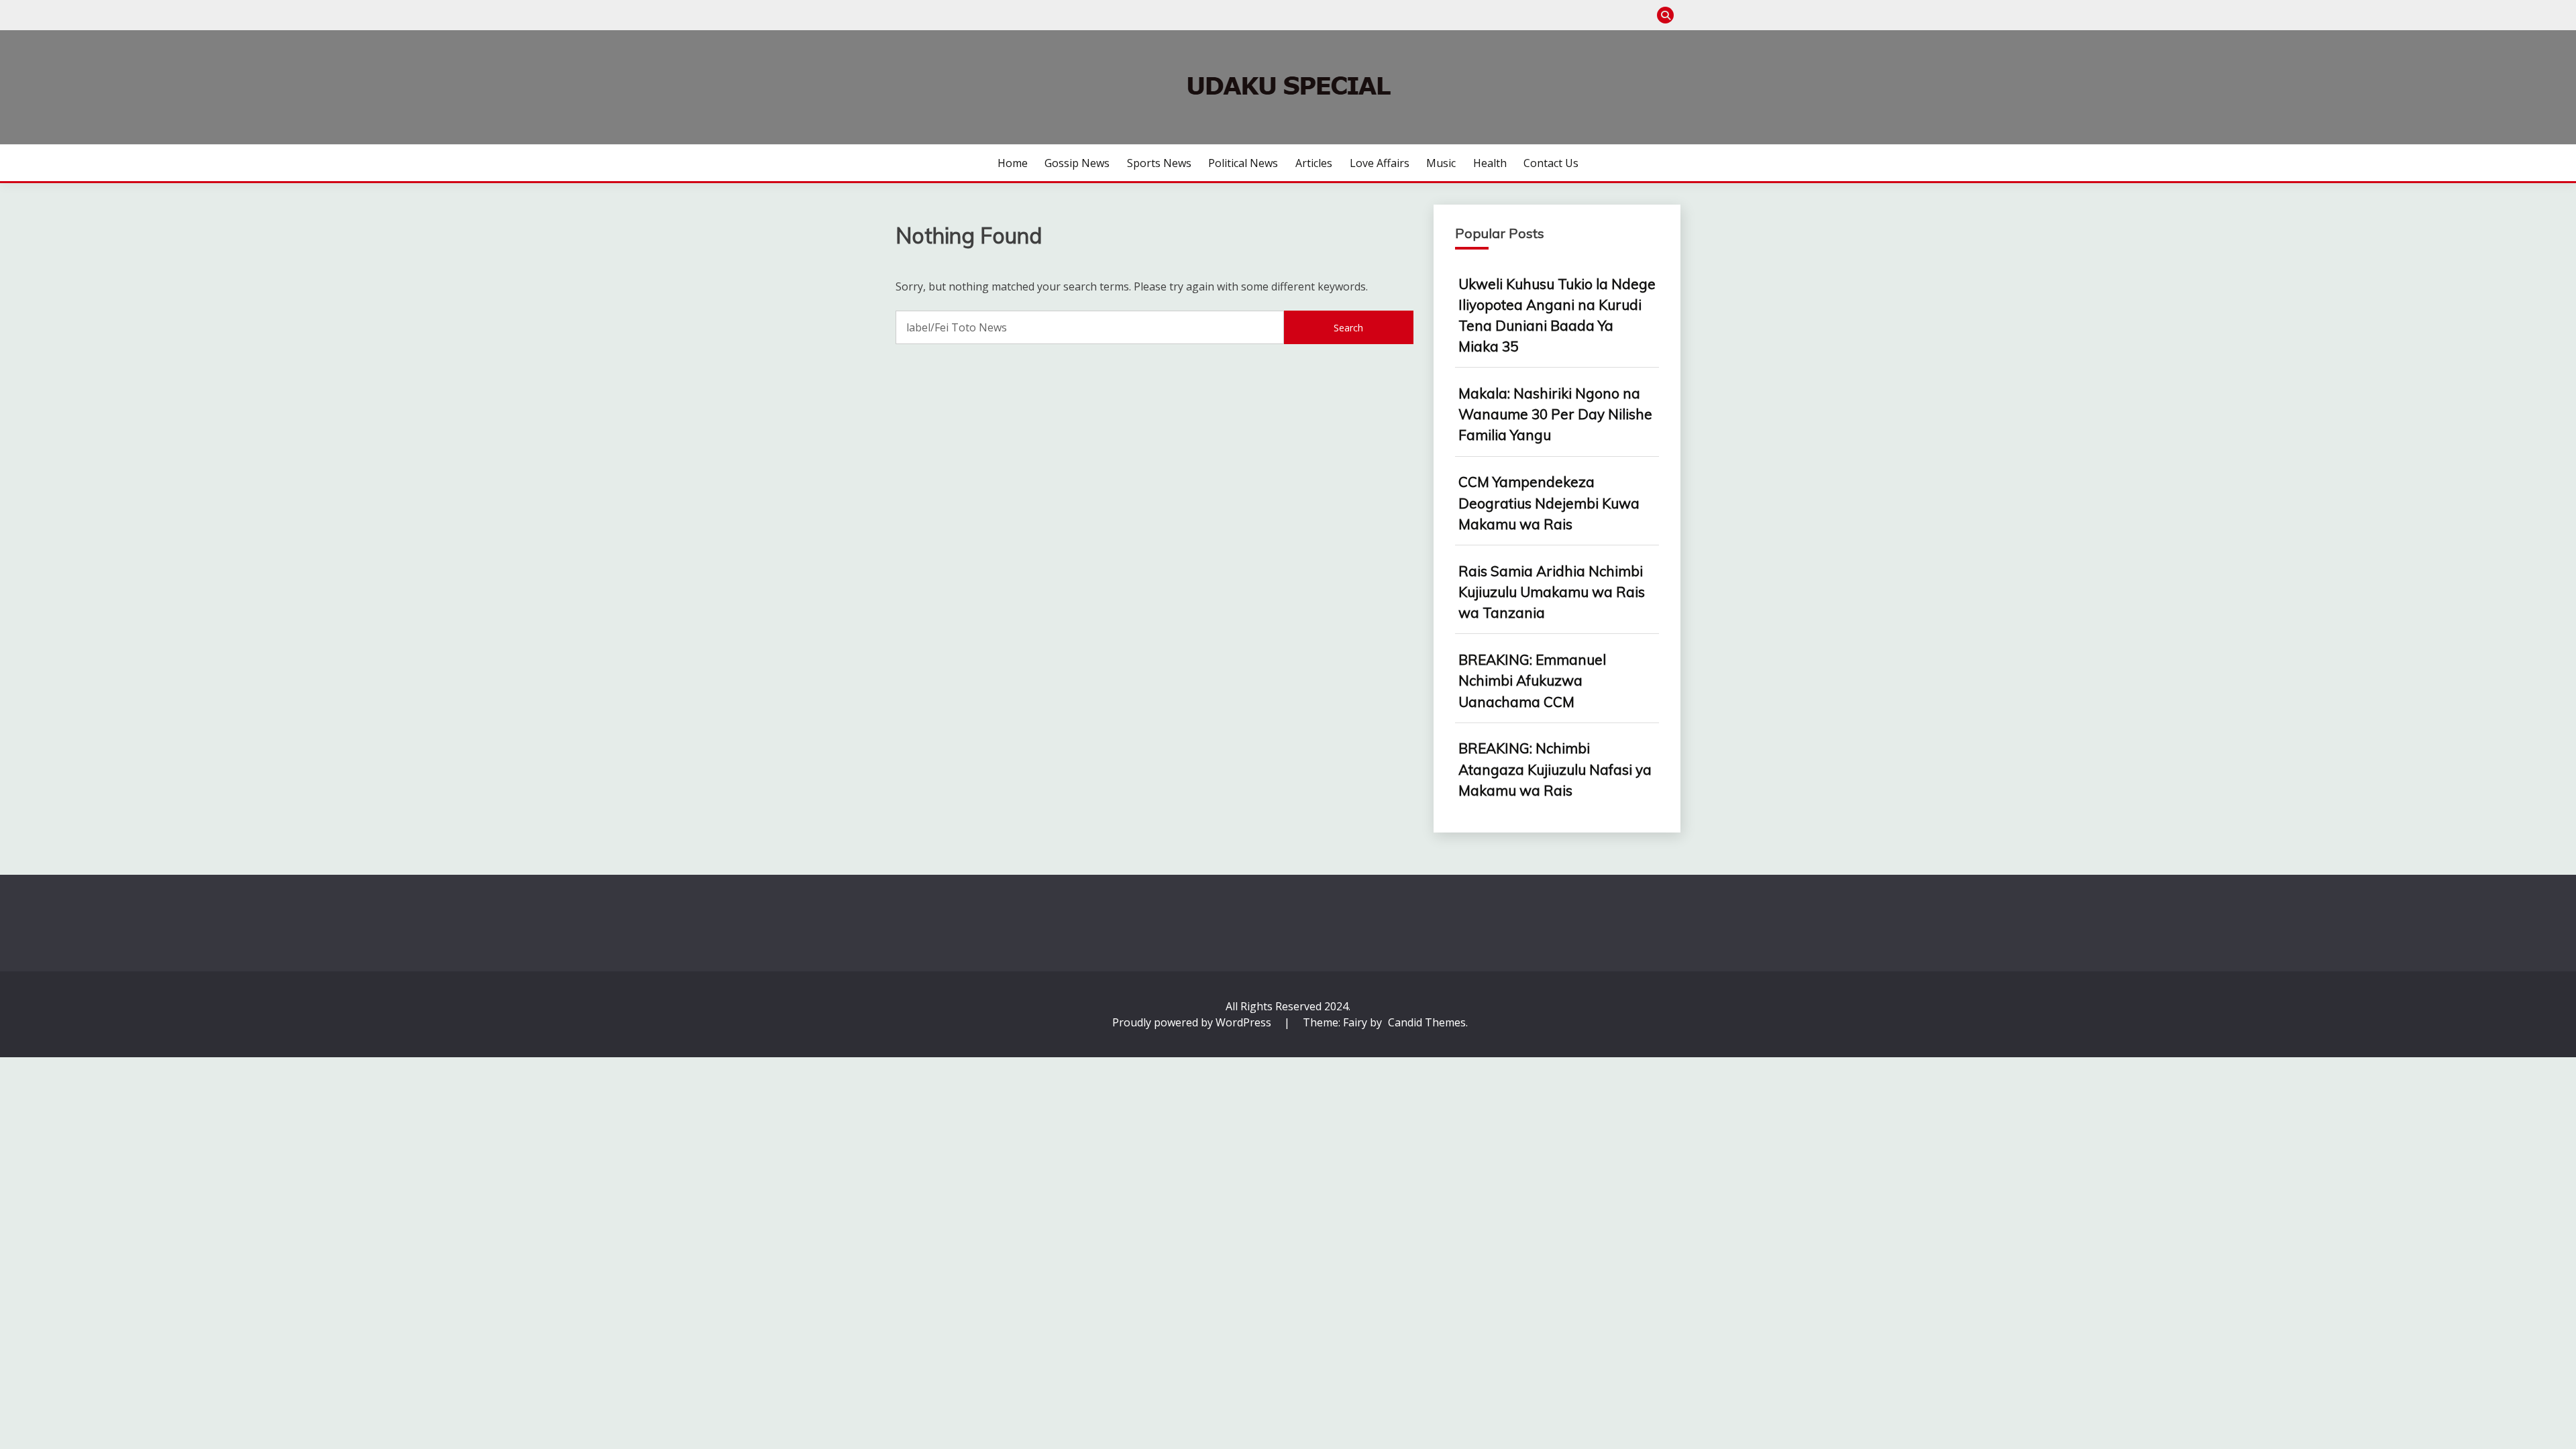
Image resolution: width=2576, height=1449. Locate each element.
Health (1490, 163)
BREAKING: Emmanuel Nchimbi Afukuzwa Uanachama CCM (1532, 680)
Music (1441, 163)
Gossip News (1077, 163)
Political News (1243, 163)
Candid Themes (1427, 1022)
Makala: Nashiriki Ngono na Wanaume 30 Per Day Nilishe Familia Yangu (1555, 414)
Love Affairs (1380, 163)
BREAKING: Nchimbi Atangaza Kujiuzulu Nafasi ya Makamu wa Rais (1555, 769)
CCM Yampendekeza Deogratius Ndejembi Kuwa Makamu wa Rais (1549, 502)
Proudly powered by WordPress (1193, 1022)
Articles (1314, 163)
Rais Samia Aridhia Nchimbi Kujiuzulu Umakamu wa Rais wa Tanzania (1552, 592)
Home (1013, 163)
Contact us (1551, 163)
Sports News (1159, 163)
